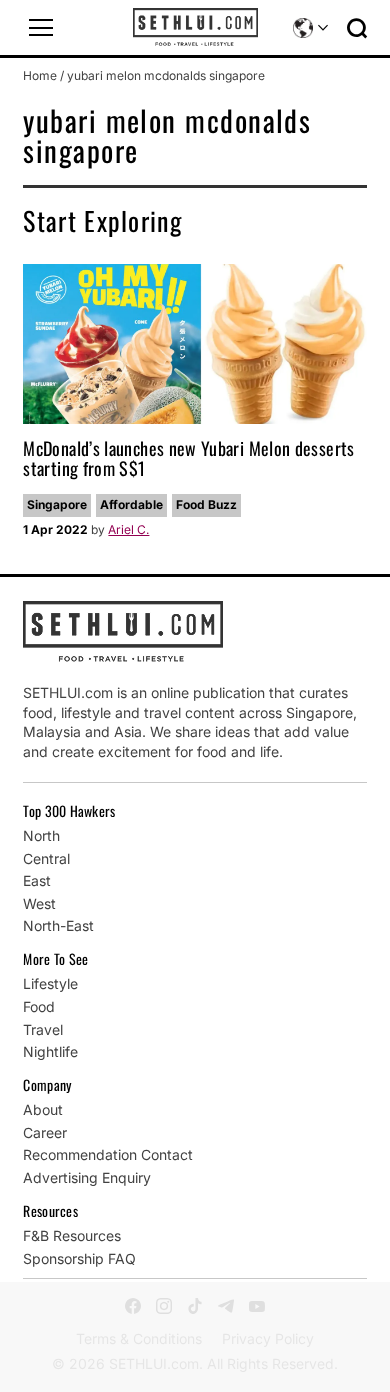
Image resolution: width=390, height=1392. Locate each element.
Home (40, 75)
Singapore (57, 504)
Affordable (131, 504)
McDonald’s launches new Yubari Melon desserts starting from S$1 (188, 458)
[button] (41, 28)
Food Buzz (206, 504)
